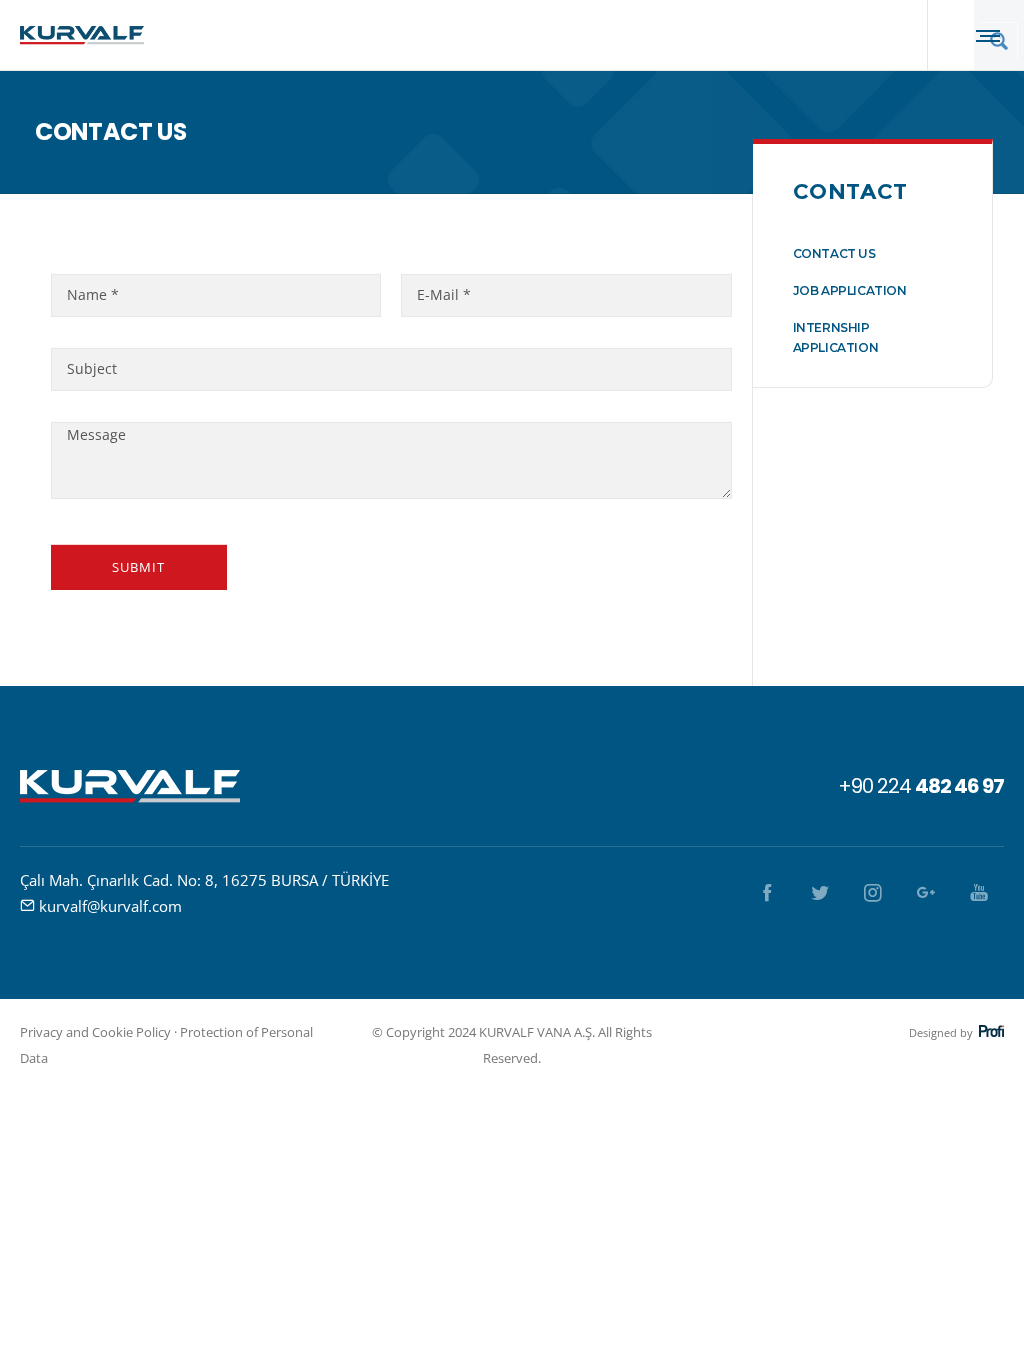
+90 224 (921, 786)
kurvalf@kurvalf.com (110, 906)
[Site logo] (82, 35)
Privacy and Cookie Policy (95, 1032)
